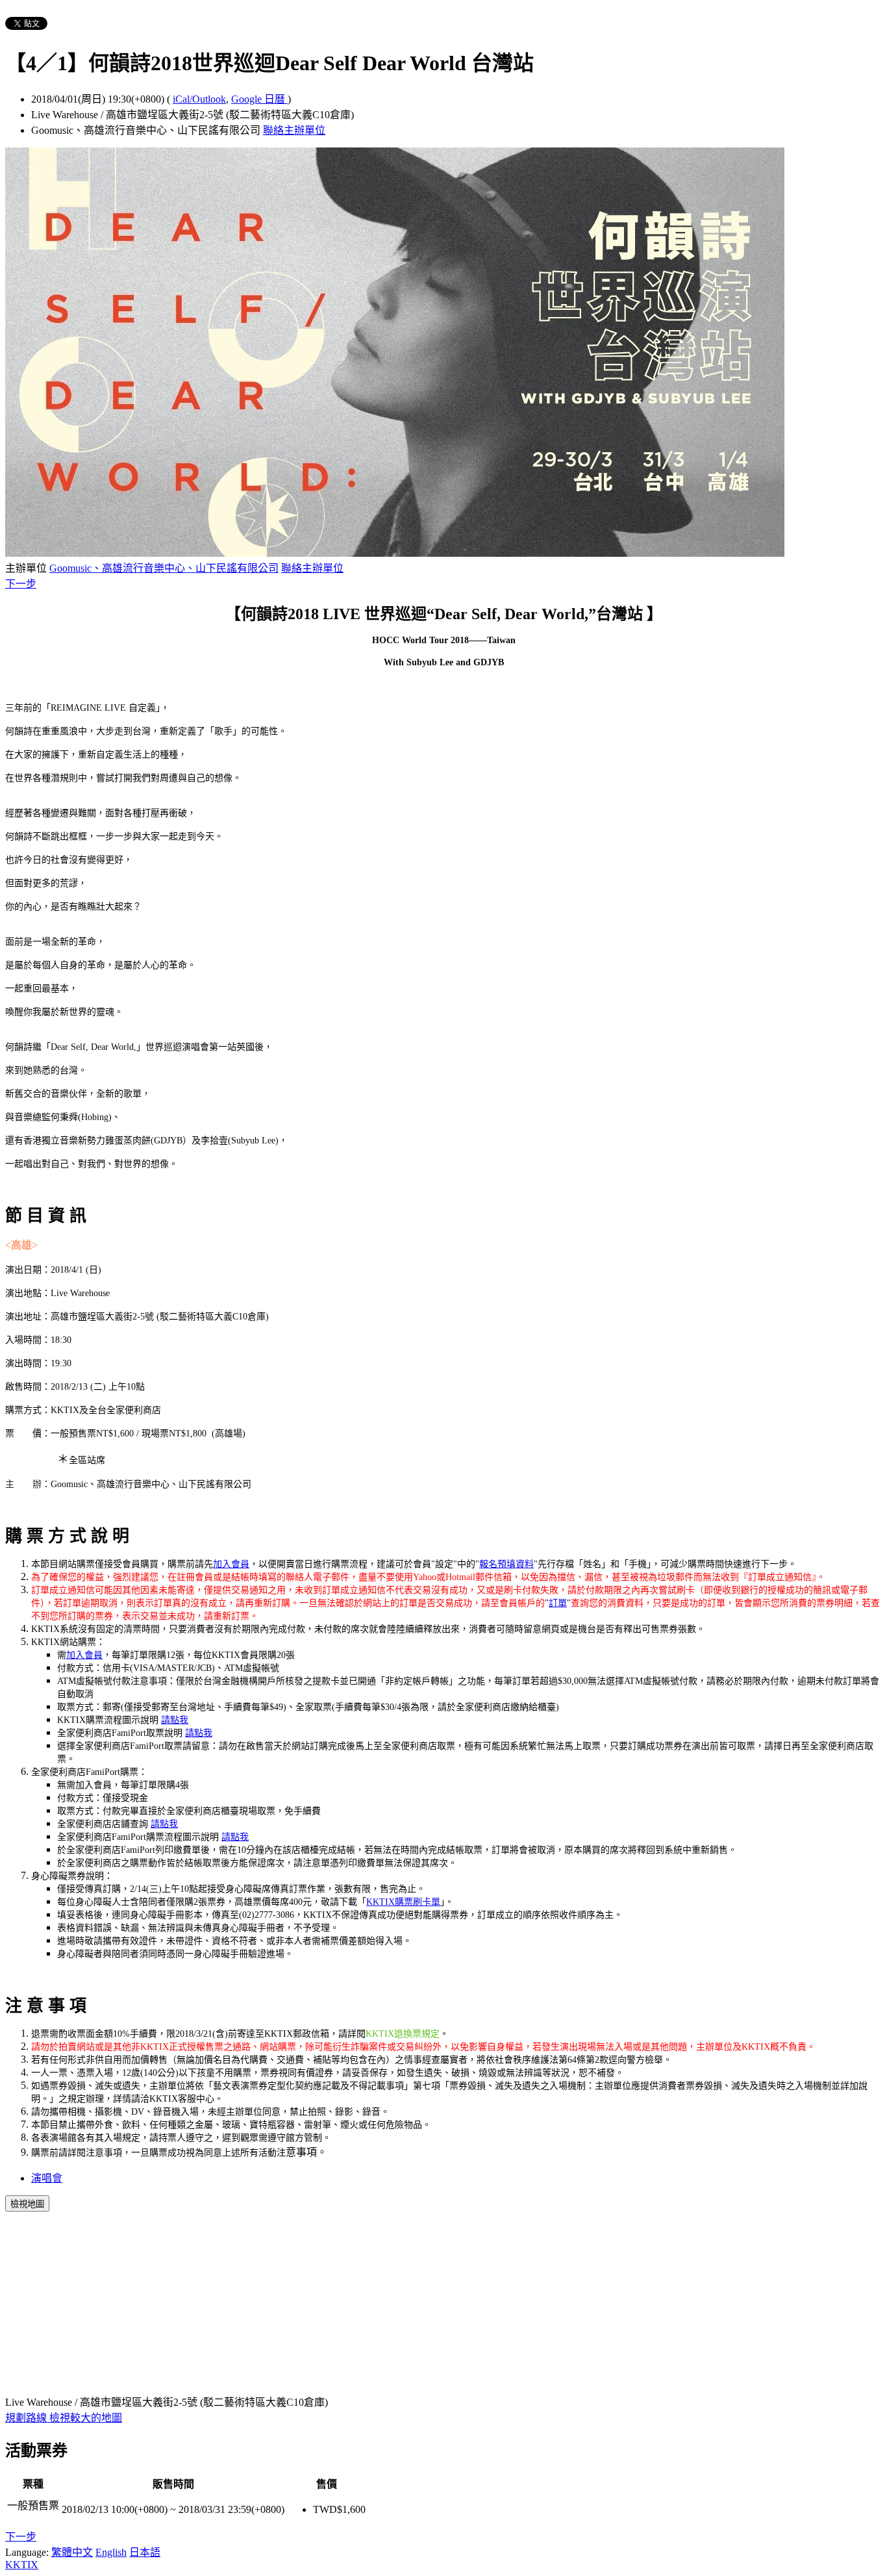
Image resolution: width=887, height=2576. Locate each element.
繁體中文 (72, 2552)
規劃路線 (27, 2418)
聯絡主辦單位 (294, 130)
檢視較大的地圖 (86, 2418)
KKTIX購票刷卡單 (403, 1902)
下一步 (21, 584)
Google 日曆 (259, 99)
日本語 (145, 2552)
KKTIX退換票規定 (403, 2034)
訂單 (558, 1603)
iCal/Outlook (199, 99)
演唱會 (47, 2178)
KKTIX (22, 2565)
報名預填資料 (506, 1564)
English (111, 2552)
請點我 (175, 1720)
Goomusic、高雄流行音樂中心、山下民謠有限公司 (164, 568)
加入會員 (231, 1564)
